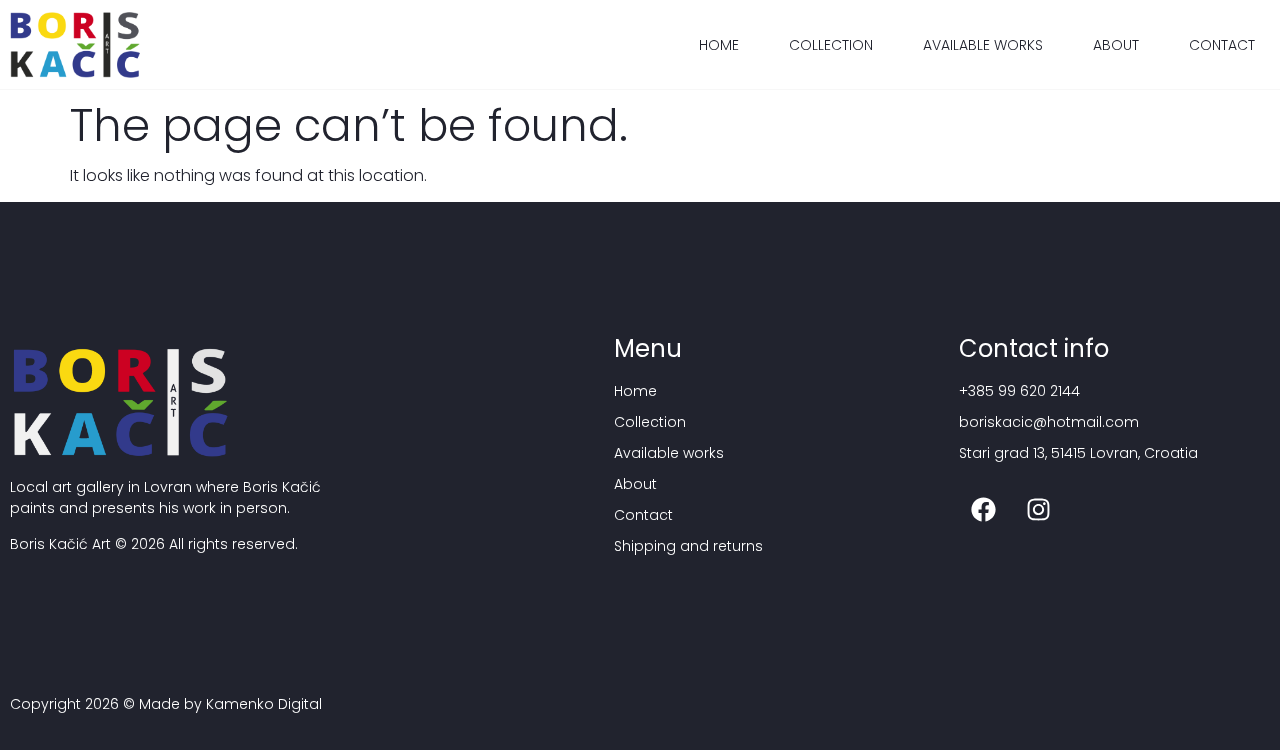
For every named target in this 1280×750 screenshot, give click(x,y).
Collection (831, 45)
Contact (1222, 45)
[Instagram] (1039, 509)
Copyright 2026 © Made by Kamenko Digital (166, 704)
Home (719, 45)
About (1116, 45)
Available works (983, 45)
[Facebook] (984, 509)
